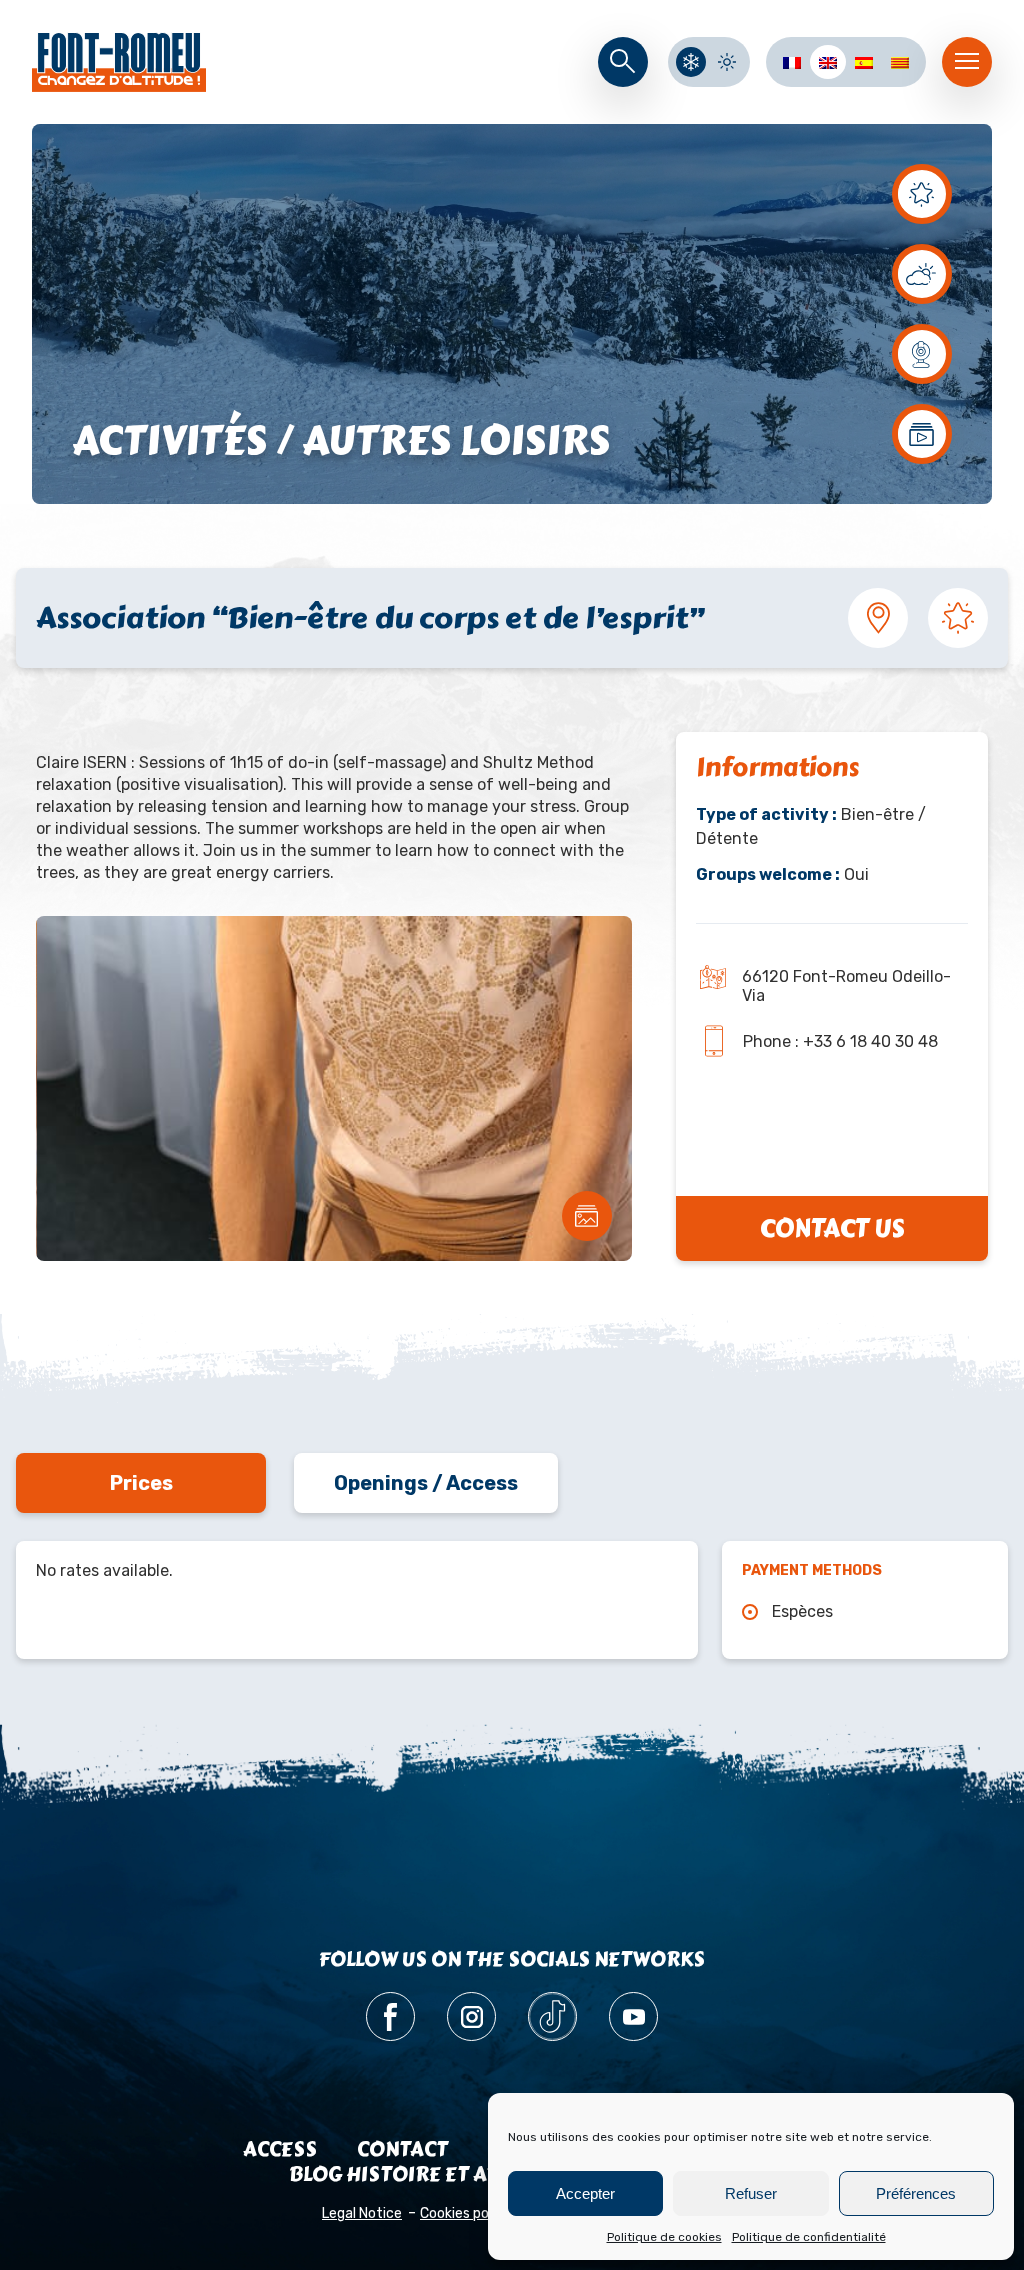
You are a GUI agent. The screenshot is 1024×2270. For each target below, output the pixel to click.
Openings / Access (426, 1483)
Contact (402, 2149)
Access (280, 2149)
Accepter (585, 2193)
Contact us (832, 1228)
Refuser (751, 2193)
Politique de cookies (664, 2237)
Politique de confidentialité (809, 2237)
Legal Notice (362, 2213)
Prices (141, 1483)
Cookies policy (465, 2213)
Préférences (916, 2193)
